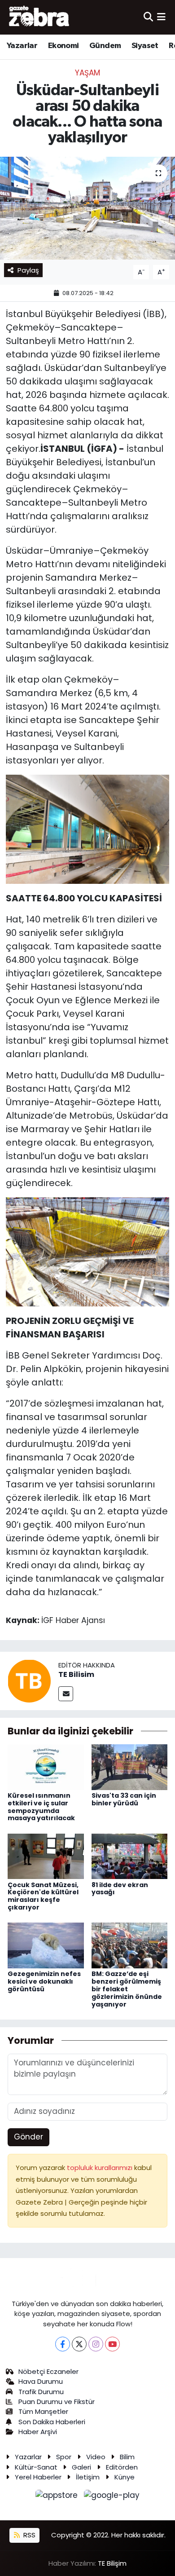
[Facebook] (63, 2344)
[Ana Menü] (161, 17)
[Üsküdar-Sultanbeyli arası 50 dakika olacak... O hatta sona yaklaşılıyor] (87, 208)
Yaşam (87, 73)
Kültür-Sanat (36, 2467)
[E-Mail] (66, 1694)
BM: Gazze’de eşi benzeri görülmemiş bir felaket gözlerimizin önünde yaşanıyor (127, 1989)
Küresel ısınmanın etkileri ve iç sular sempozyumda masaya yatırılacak (41, 1807)
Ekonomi (63, 46)
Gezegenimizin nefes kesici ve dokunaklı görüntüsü (44, 1981)
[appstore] (58, 2497)
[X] (79, 2344)
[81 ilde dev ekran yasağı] (130, 1856)
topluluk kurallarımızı (101, 2168)
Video (96, 2457)
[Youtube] (112, 2344)
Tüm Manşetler (43, 2411)
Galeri (81, 2467)
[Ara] (148, 17)
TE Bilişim (112, 2563)
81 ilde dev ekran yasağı (120, 1889)
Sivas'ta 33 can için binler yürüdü (124, 1799)
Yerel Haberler (38, 2477)
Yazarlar (22, 46)
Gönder (28, 2137)
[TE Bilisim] (29, 1680)
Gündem (105, 46)
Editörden (122, 2467)
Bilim (127, 2457)
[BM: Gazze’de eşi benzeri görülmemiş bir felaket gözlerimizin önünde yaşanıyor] (130, 1945)
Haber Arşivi (38, 2432)
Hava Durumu (41, 2381)
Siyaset (145, 46)
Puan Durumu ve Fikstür (57, 2402)
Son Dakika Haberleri (52, 2422)
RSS (28, 2535)
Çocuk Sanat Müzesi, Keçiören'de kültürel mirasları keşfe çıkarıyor (43, 1896)
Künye (125, 2477)
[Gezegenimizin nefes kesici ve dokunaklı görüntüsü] (46, 1945)
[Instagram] (96, 2344)
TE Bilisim (76, 1674)
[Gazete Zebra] (39, 17)
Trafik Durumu (41, 2392)
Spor (64, 2457)
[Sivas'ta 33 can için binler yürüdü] (130, 1767)
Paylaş (28, 270)
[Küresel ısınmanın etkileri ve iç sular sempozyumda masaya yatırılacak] (46, 1767)
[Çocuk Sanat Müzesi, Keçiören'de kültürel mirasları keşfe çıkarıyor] (46, 1856)
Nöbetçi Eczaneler (48, 2371)
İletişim (88, 2477)
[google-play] (112, 2497)
